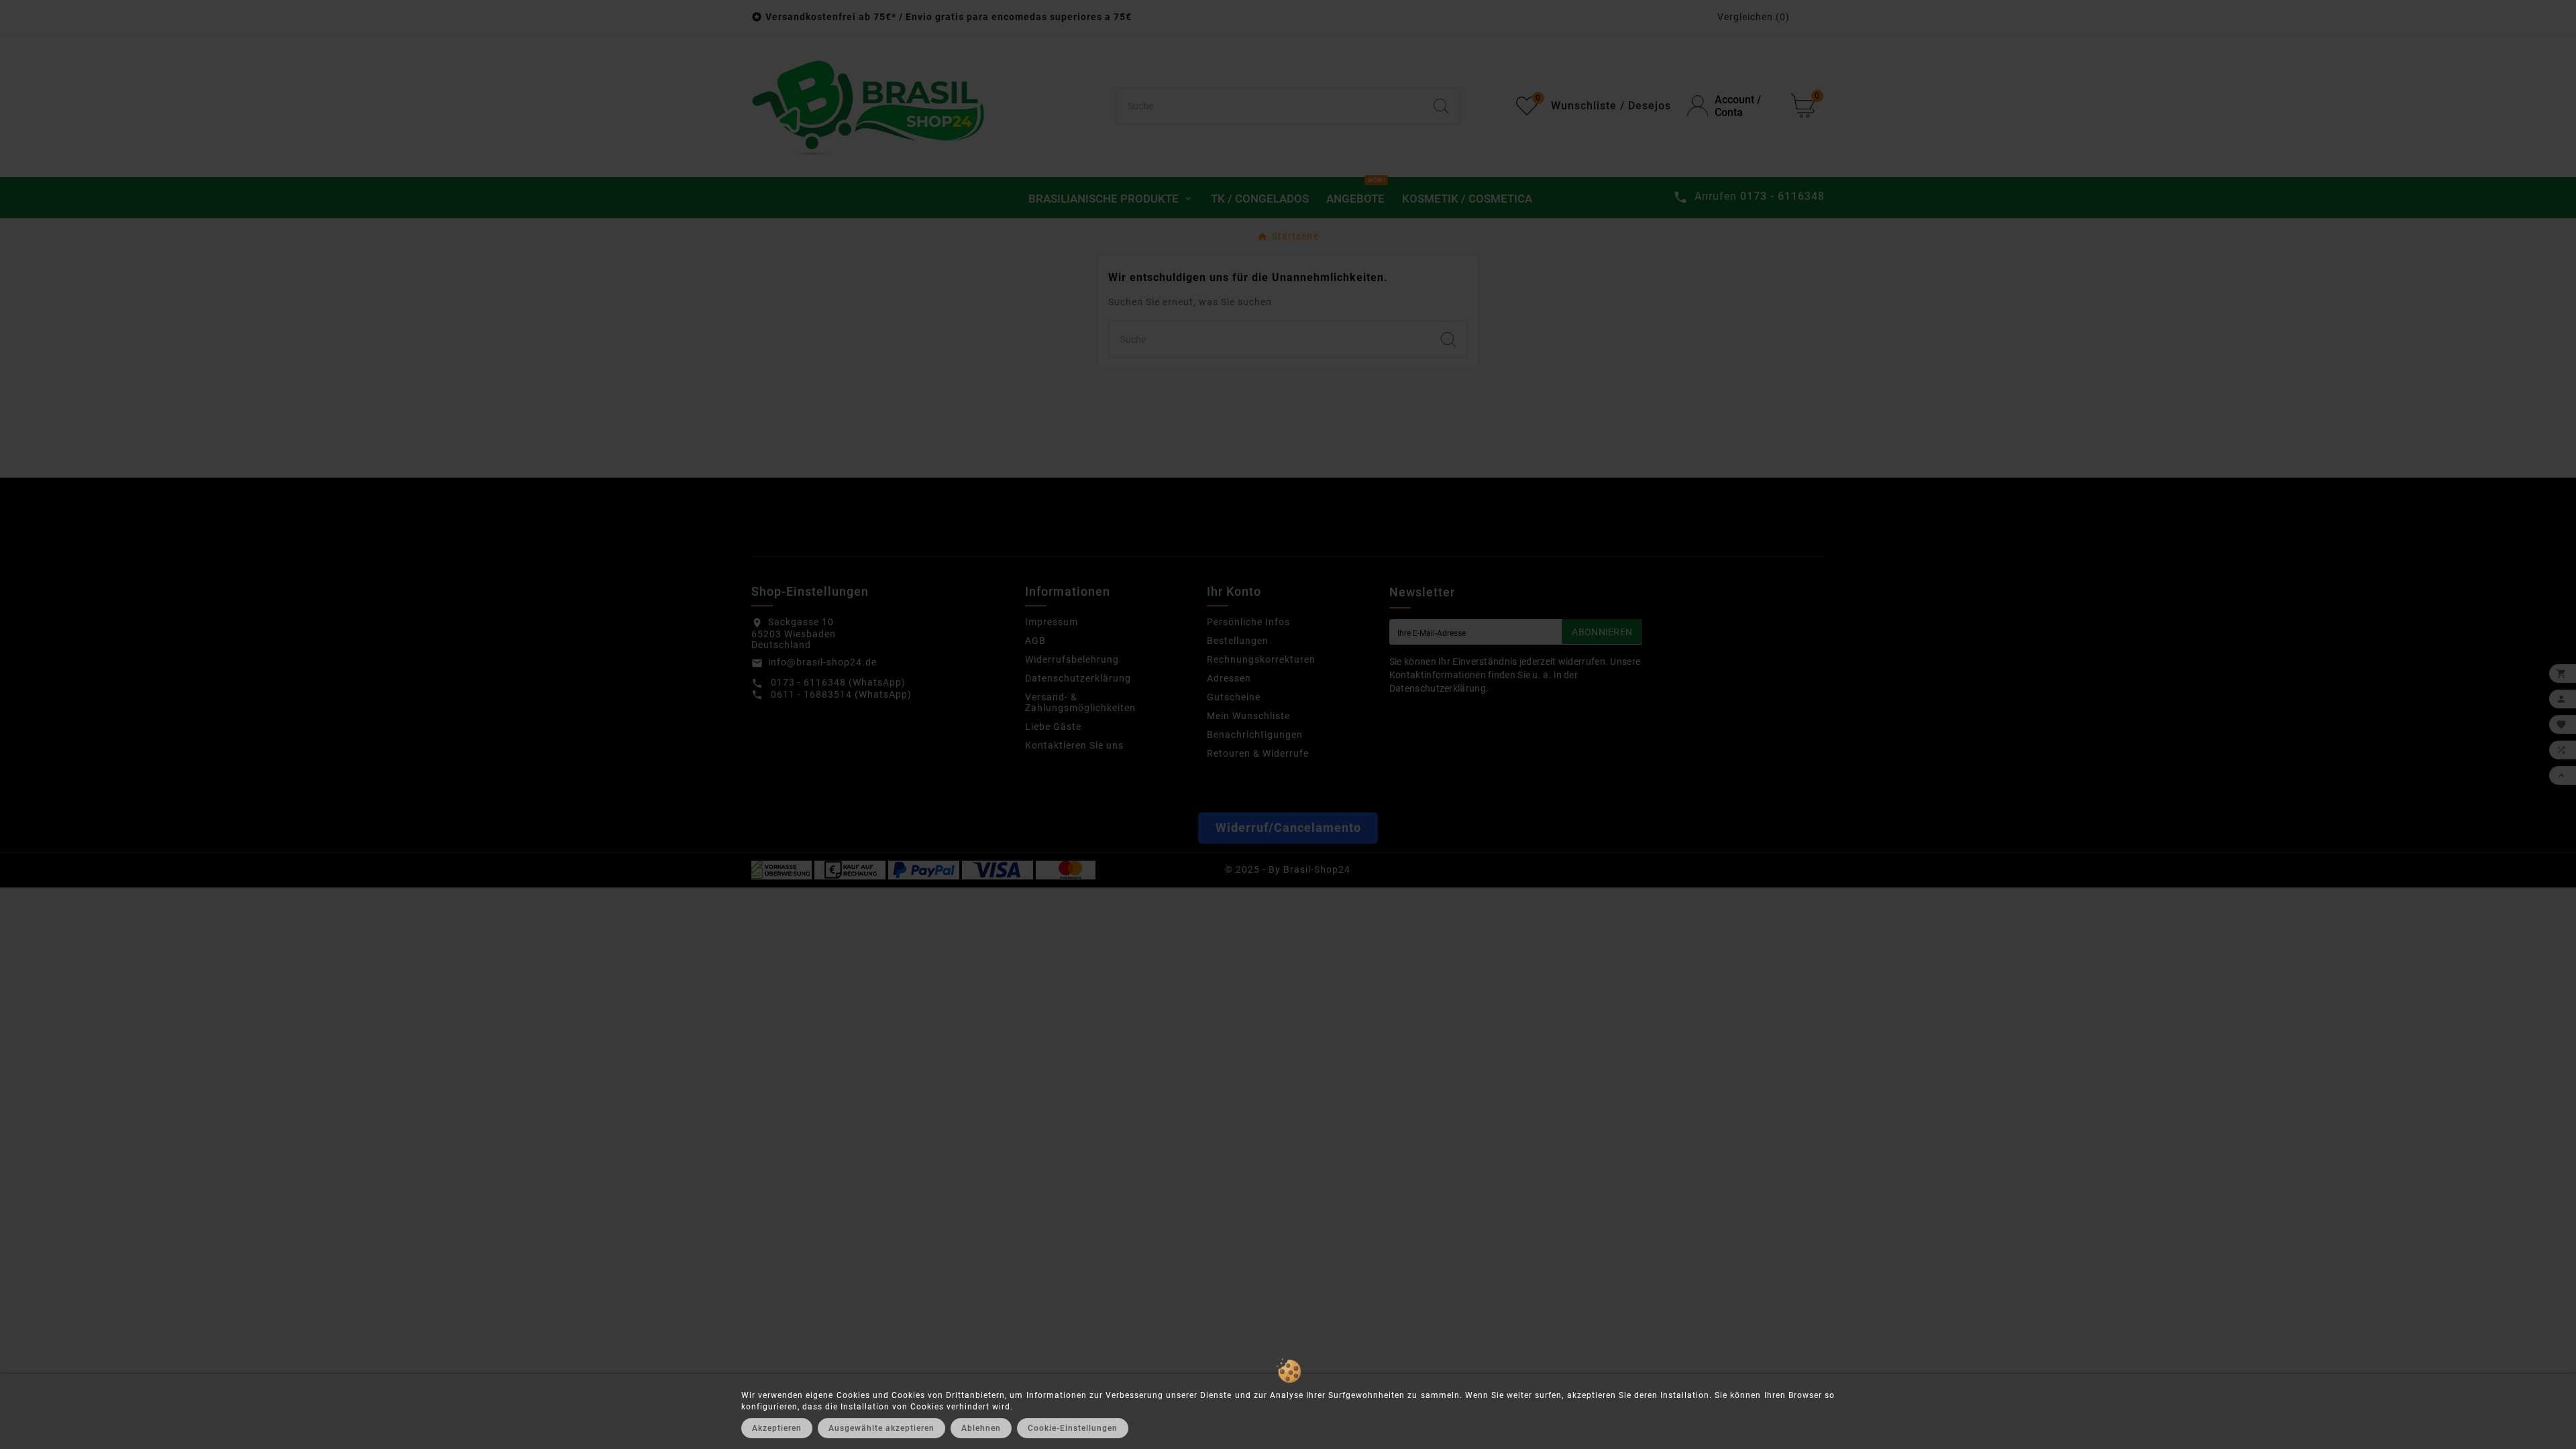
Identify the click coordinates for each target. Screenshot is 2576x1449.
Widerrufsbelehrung (1072, 659)
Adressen (1229, 678)
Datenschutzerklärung (1078, 678)
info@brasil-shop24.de (822, 662)
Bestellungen (1238, 641)
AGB (1035, 641)
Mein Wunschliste (1248, 716)
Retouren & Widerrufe (1258, 753)
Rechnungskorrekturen (1261, 659)
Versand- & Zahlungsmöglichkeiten (1080, 702)
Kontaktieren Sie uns (1074, 745)
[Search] (1441, 106)
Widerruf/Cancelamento (1288, 828)
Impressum (1052, 622)
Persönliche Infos (1248, 622)
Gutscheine (1234, 697)
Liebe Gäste (1053, 727)
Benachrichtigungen (1255, 735)
